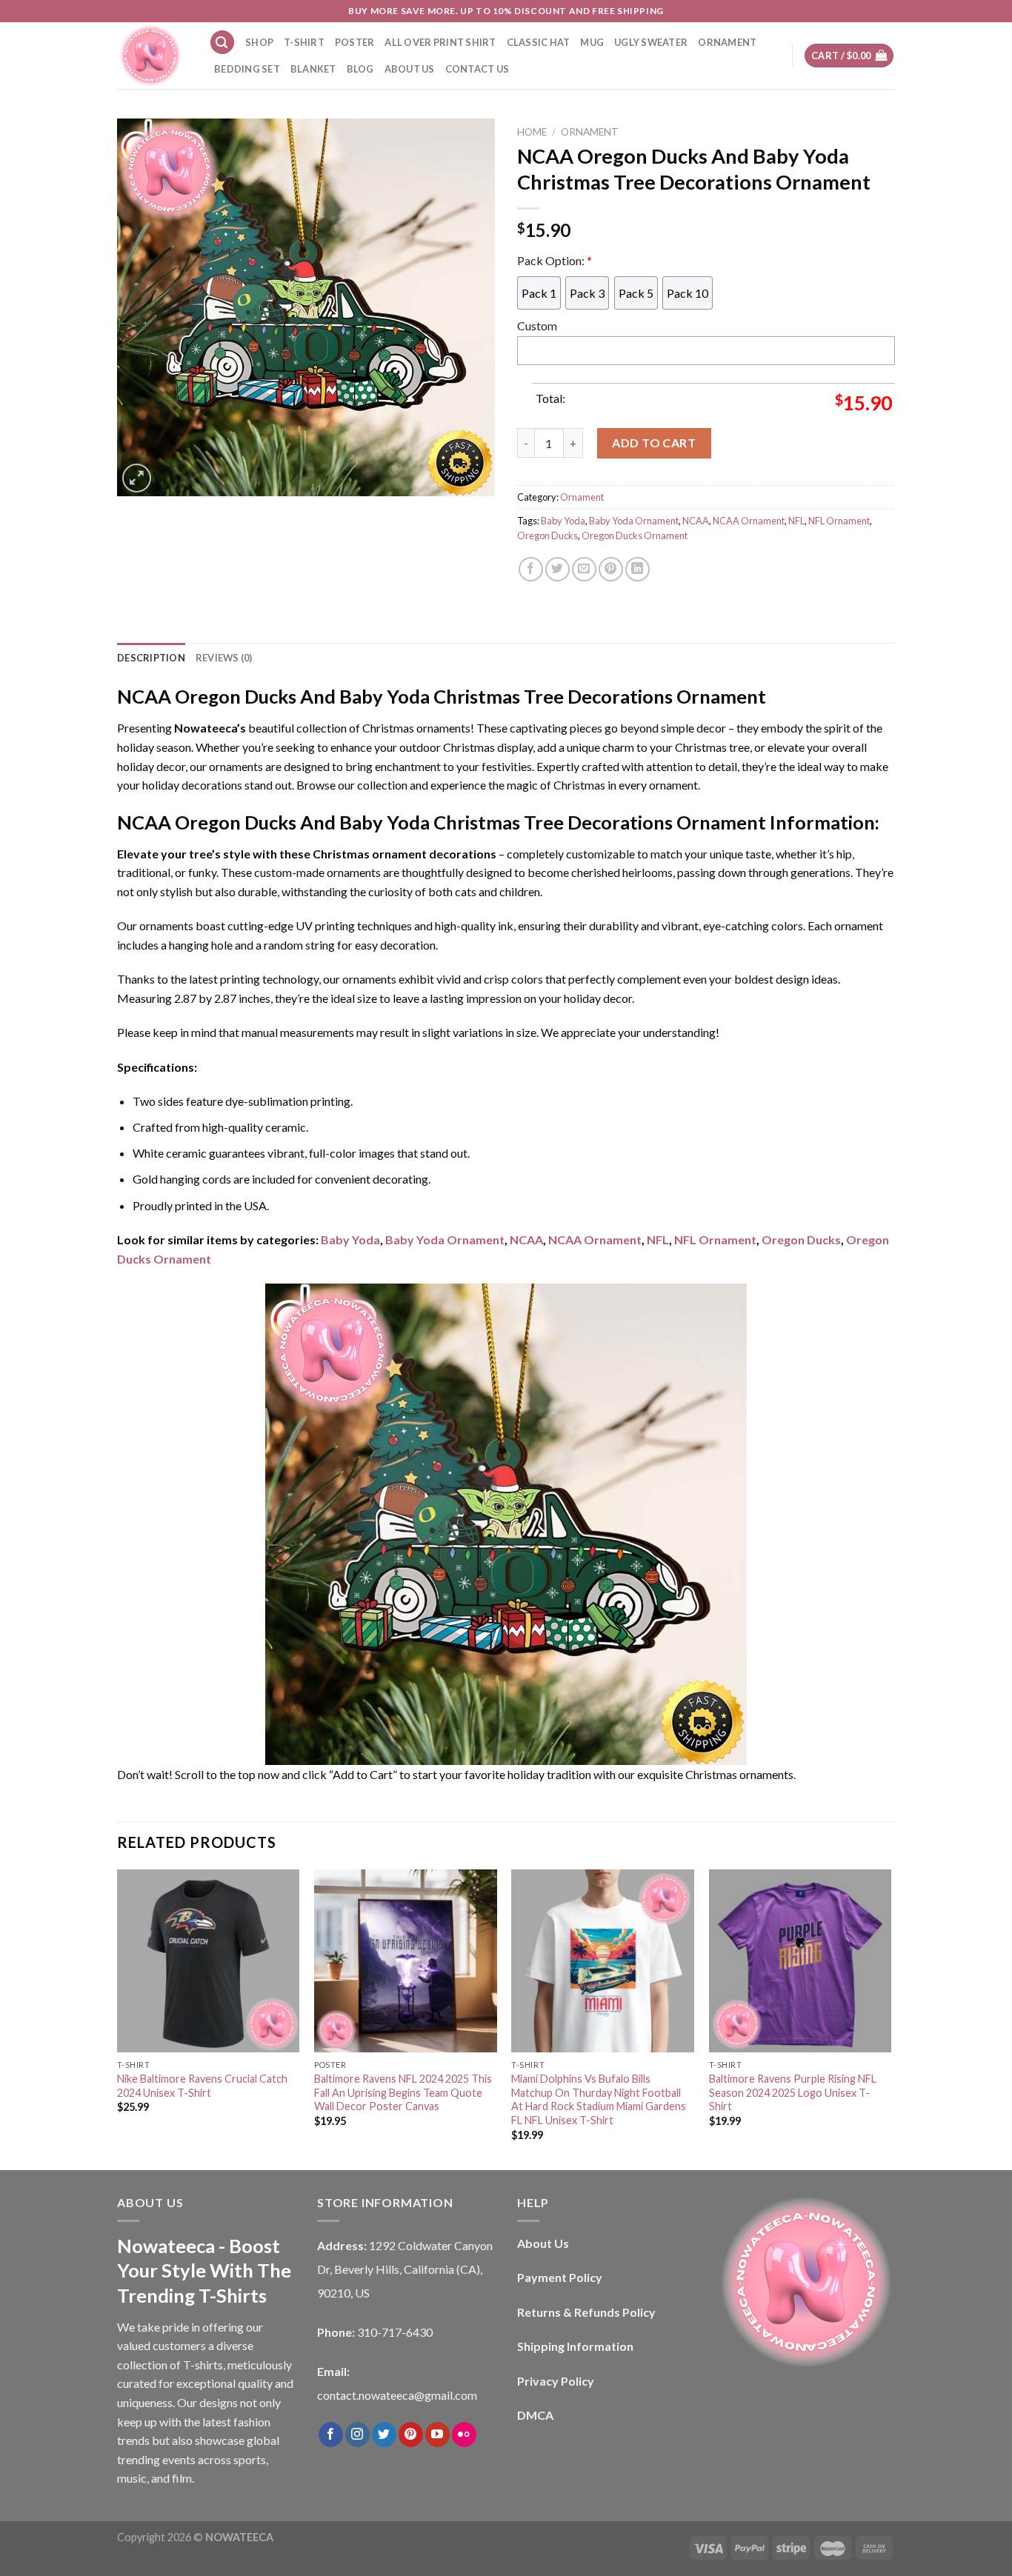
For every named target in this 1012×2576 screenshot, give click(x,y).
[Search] (222, 43)
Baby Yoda (563, 521)
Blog (360, 69)
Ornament (590, 132)
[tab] (151, 658)
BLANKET (313, 69)
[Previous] (118, 2018)
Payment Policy (560, 2277)
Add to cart (654, 443)
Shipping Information (575, 2346)
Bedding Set (247, 69)
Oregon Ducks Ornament (635, 535)
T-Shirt (304, 42)
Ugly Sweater (651, 42)
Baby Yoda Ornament (634, 521)
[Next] (891, 2018)
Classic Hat (539, 42)
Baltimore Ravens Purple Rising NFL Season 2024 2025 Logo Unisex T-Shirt (793, 2092)
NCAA (696, 521)
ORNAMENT (727, 42)
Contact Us (477, 69)
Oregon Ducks (547, 535)
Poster (355, 42)
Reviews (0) (224, 658)
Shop (259, 42)
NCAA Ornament (749, 521)
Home (532, 132)
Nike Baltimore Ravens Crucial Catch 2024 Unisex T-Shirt (202, 2086)
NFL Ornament (839, 521)
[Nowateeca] (152, 56)
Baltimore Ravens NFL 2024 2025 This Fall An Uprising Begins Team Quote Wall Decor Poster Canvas (403, 2092)
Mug (592, 42)
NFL (796, 521)
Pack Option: (555, 260)
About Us (410, 69)
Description (151, 658)
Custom (537, 326)
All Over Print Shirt (440, 42)
